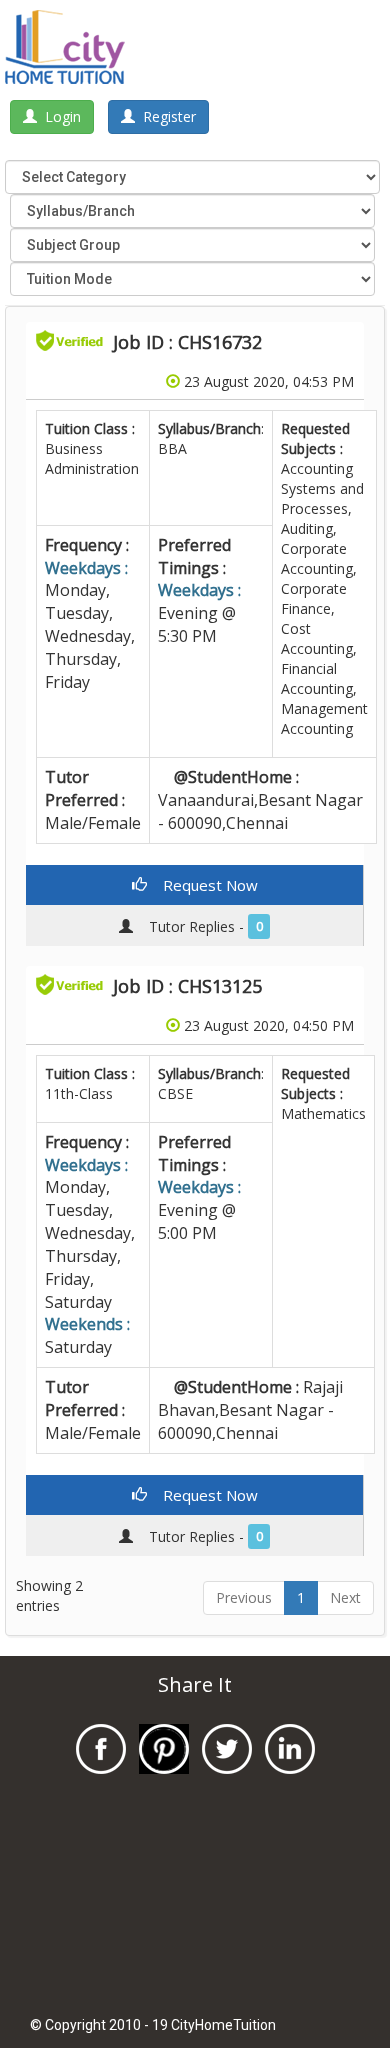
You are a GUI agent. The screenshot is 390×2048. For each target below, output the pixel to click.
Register (165, 116)
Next (345, 1597)
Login (59, 116)
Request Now (202, 885)
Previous (244, 1597)
